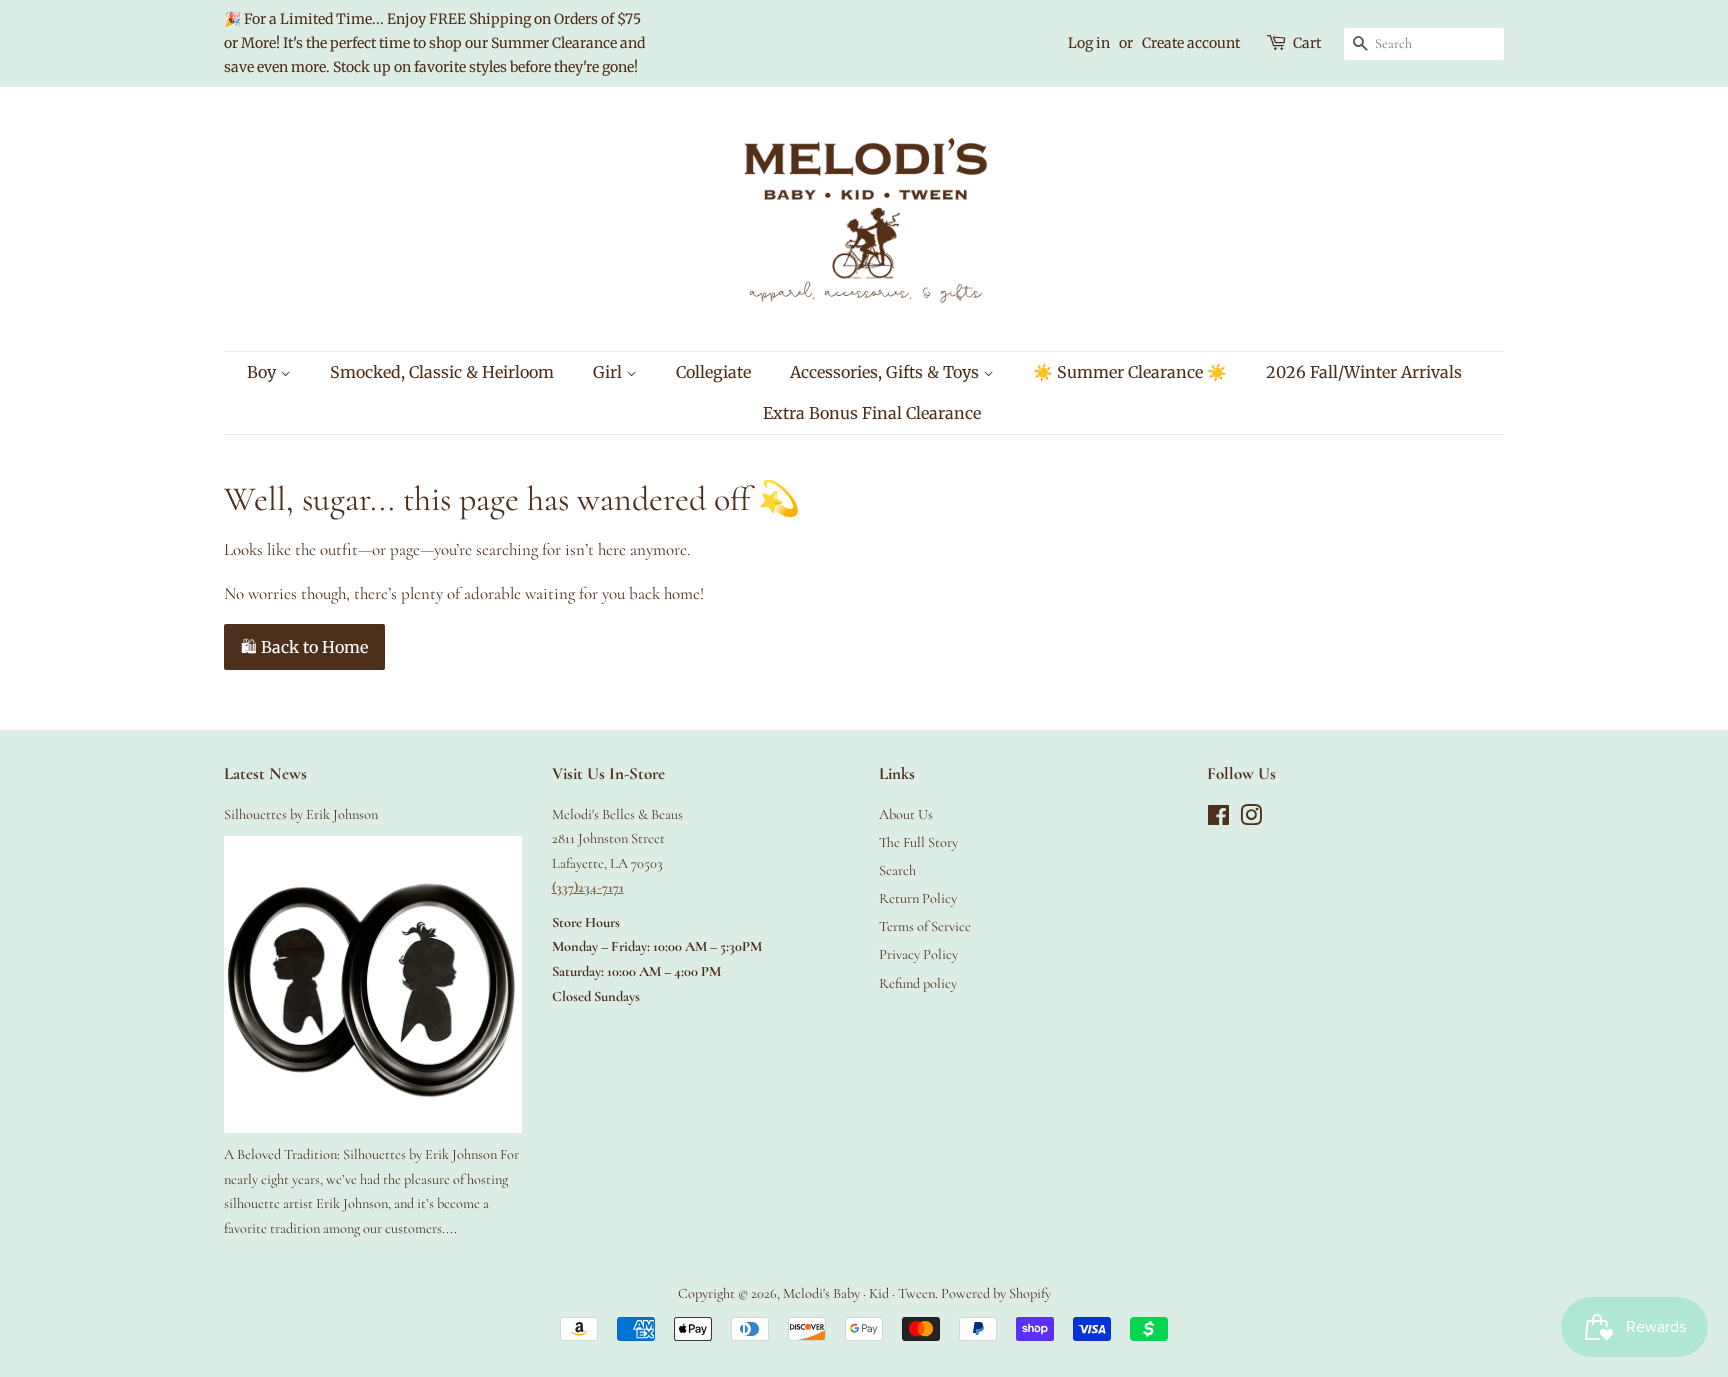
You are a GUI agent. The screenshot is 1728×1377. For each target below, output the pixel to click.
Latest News (265, 773)
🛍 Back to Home (304, 647)
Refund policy (918, 983)
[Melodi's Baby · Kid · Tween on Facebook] (1218, 819)
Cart (1307, 43)
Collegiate (713, 372)
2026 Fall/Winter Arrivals (1364, 372)
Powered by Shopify (996, 1293)
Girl (609, 372)
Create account (1191, 43)
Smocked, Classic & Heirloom (442, 372)
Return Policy (918, 898)
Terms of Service (925, 926)
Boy (263, 372)
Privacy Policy (918, 954)
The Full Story (918, 842)
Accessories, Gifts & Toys (886, 372)
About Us (906, 814)
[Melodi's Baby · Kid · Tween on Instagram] (1251, 819)
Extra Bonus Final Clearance (872, 413)
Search (897, 870)
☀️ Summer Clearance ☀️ (1130, 372)
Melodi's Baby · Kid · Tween (859, 1293)
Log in (1089, 43)
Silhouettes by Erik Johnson (301, 814)
